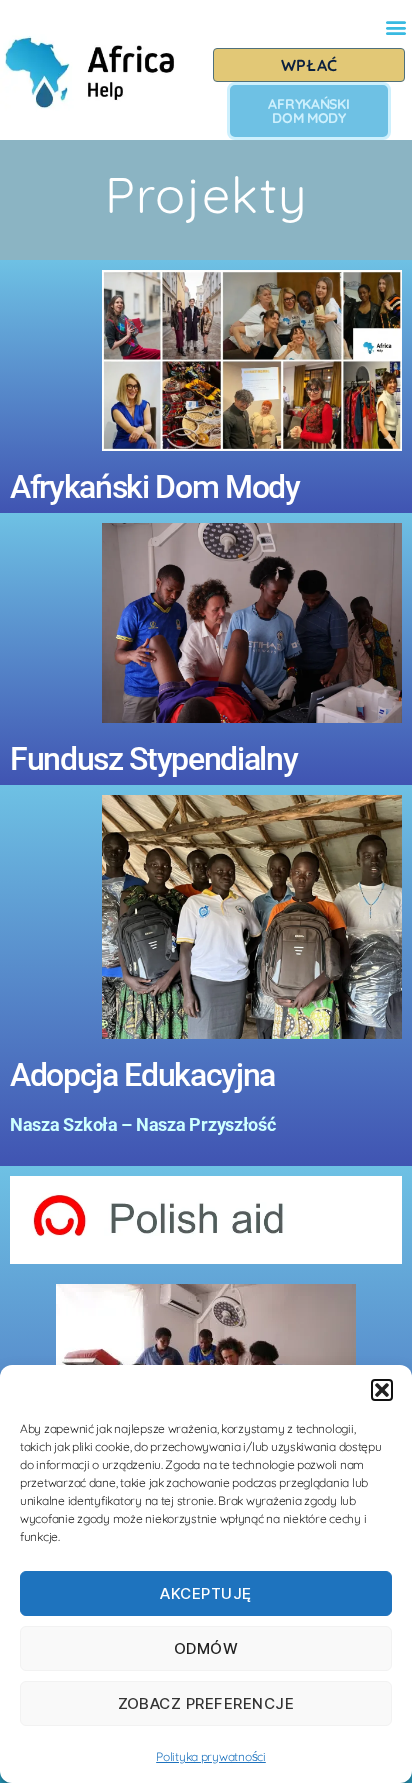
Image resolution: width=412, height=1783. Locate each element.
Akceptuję (206, 1593)
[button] (382, 1390)
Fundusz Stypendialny (153, 759)
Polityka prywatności (211, 1756)
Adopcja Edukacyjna (142, 1075)
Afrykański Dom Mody (155, 487)
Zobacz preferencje (206, 1703)
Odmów (206, 1648)
